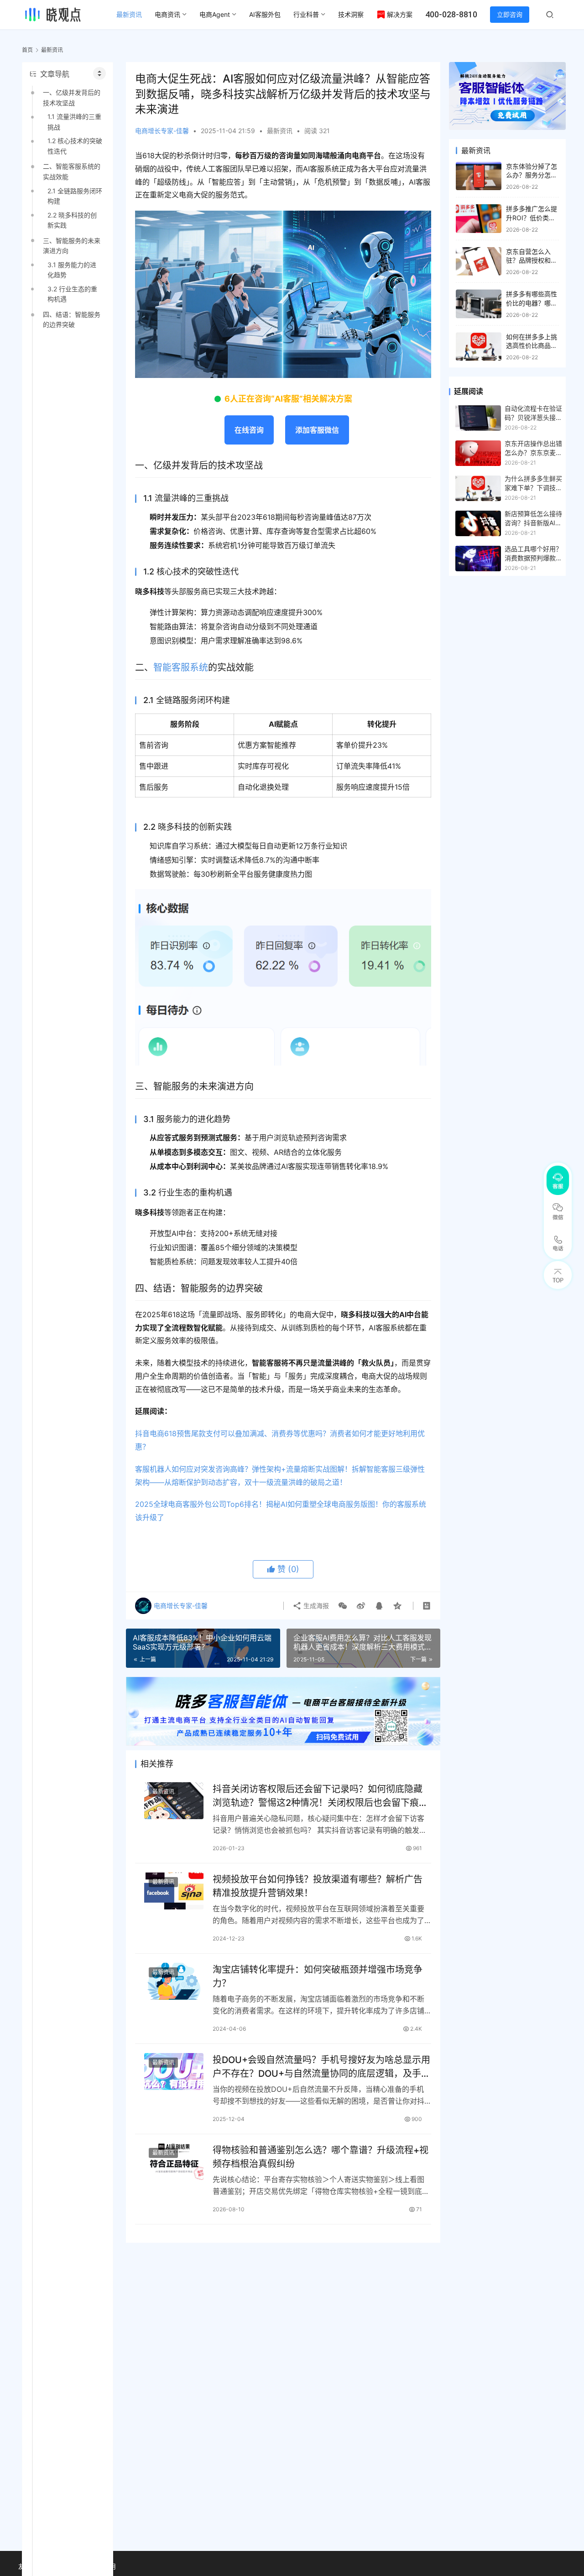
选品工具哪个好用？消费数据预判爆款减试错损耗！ (533, 554)
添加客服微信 (317, 430)
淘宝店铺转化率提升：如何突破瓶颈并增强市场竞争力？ (318, 1976)
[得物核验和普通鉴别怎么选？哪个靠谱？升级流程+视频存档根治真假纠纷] (174, 2162)
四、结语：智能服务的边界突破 (72, 319)
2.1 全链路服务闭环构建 (75, 196)
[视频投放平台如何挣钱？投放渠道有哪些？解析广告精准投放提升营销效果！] (174, 1891)
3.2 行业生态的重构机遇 (72, 294)
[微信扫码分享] (343, 1606)
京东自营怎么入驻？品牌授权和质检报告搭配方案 (532, 260)
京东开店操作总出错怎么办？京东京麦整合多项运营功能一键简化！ (533, 449)
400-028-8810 (451, 14)
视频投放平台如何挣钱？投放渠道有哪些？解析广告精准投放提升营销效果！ (318, 1886)
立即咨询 (510, 14)
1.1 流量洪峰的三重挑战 (74, 122)
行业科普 (306, 14)
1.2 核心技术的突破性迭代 (75, 146)
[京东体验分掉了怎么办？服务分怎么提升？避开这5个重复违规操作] (479, 176)
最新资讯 (129, 14)
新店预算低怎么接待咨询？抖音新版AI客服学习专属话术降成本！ (533, 519)
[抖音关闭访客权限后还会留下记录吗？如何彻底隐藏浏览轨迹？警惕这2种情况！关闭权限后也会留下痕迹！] (174, 1801)
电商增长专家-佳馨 (162, 131)
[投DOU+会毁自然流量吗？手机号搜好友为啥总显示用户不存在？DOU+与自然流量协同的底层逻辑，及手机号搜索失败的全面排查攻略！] (174, 2072)
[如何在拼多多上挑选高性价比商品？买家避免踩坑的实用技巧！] (479, 347)
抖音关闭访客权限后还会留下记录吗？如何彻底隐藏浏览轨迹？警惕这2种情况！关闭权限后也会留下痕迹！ (318, 1796)
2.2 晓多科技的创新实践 (72, 220)
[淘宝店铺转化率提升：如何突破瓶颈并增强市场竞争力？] (174, 1981)
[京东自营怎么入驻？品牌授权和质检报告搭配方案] (479, 261)
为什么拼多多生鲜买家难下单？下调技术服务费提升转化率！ (533, 484)
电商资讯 (167, 14)
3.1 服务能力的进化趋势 (72, 270)
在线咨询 (249, 430)
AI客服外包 (265, 14)
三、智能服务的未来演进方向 (72, 246)
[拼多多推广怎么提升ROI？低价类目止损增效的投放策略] (479, 219)
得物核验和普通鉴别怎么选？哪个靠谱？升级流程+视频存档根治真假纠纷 (321, 2157)
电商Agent (215, 14)
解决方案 (400, 14)
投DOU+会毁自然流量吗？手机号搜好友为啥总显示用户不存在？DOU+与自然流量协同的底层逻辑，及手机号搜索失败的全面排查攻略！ (321, 2066)
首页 (27, 50)
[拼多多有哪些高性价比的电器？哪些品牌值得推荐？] (479, 304)
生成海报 (315, 1606)
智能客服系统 (181, 667)
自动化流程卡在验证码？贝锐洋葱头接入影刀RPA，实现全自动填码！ (533, 414)
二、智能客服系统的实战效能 (72, 171)
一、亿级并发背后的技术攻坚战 (72, 97)
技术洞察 (351, 14)
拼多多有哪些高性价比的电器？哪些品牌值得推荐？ (532, 303)
